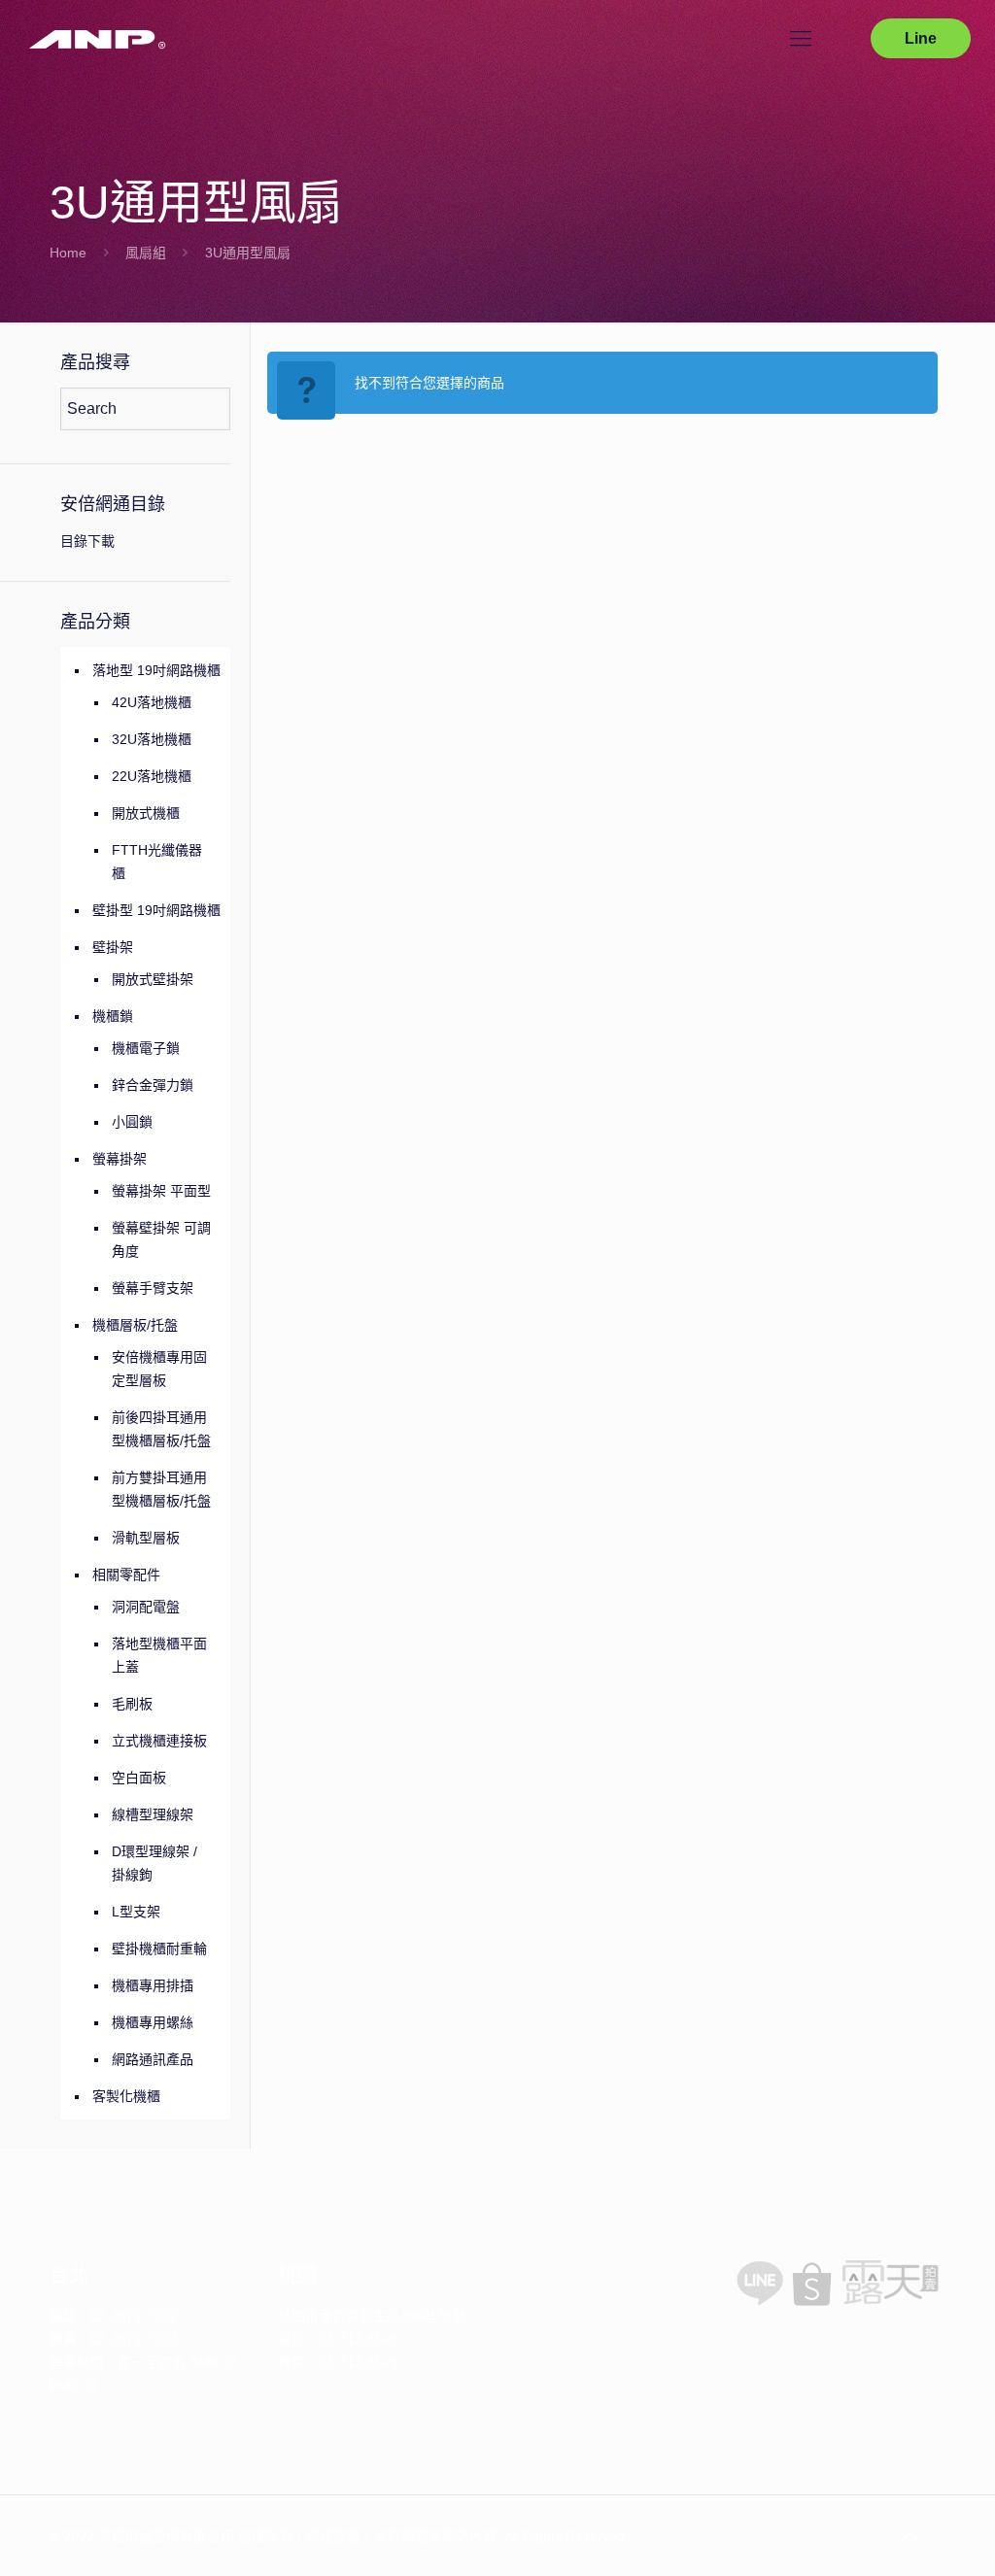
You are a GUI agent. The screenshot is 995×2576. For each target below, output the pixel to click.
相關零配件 (126, 1575)
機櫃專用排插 (153, 1985)
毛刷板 (132, 1704)
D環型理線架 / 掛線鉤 (154, 1863)
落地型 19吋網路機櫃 (156, 670)
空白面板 (139, 1778)
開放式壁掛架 (153, 979)
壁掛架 (113, 947)
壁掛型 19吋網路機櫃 (156, 910)
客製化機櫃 (126, 2096)
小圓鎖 (132, 1122)
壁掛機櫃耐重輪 (159, 1949)
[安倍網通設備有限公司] (98, 39)
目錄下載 (87, 541)
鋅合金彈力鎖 (153, 1085)
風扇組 (146, 253)
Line (921, 38)
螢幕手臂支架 (153, 1288)
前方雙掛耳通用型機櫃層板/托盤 (161, 1489)
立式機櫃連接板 (159, 1741)
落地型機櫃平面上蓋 (159, 1655)
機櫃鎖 (113, 1016)
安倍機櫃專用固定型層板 (159, 1369)
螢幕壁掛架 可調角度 (161, 1239)
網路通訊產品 (153, 2059)
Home (68, 253)
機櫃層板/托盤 (135, 1325)
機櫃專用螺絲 (153, 2022)
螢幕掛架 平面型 (161, 1191)
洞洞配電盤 (146, 1607)
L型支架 (136, 1912)
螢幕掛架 (120, 1159)
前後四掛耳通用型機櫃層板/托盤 (161, 1429)
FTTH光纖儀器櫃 (157, 862)
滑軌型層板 (146, 1538)
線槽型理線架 (153, 1814)
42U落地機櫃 (152, 702)
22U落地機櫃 (152, 776)
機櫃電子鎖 (146, 1048)
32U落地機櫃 (152, 739)
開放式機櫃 (146, 813)
